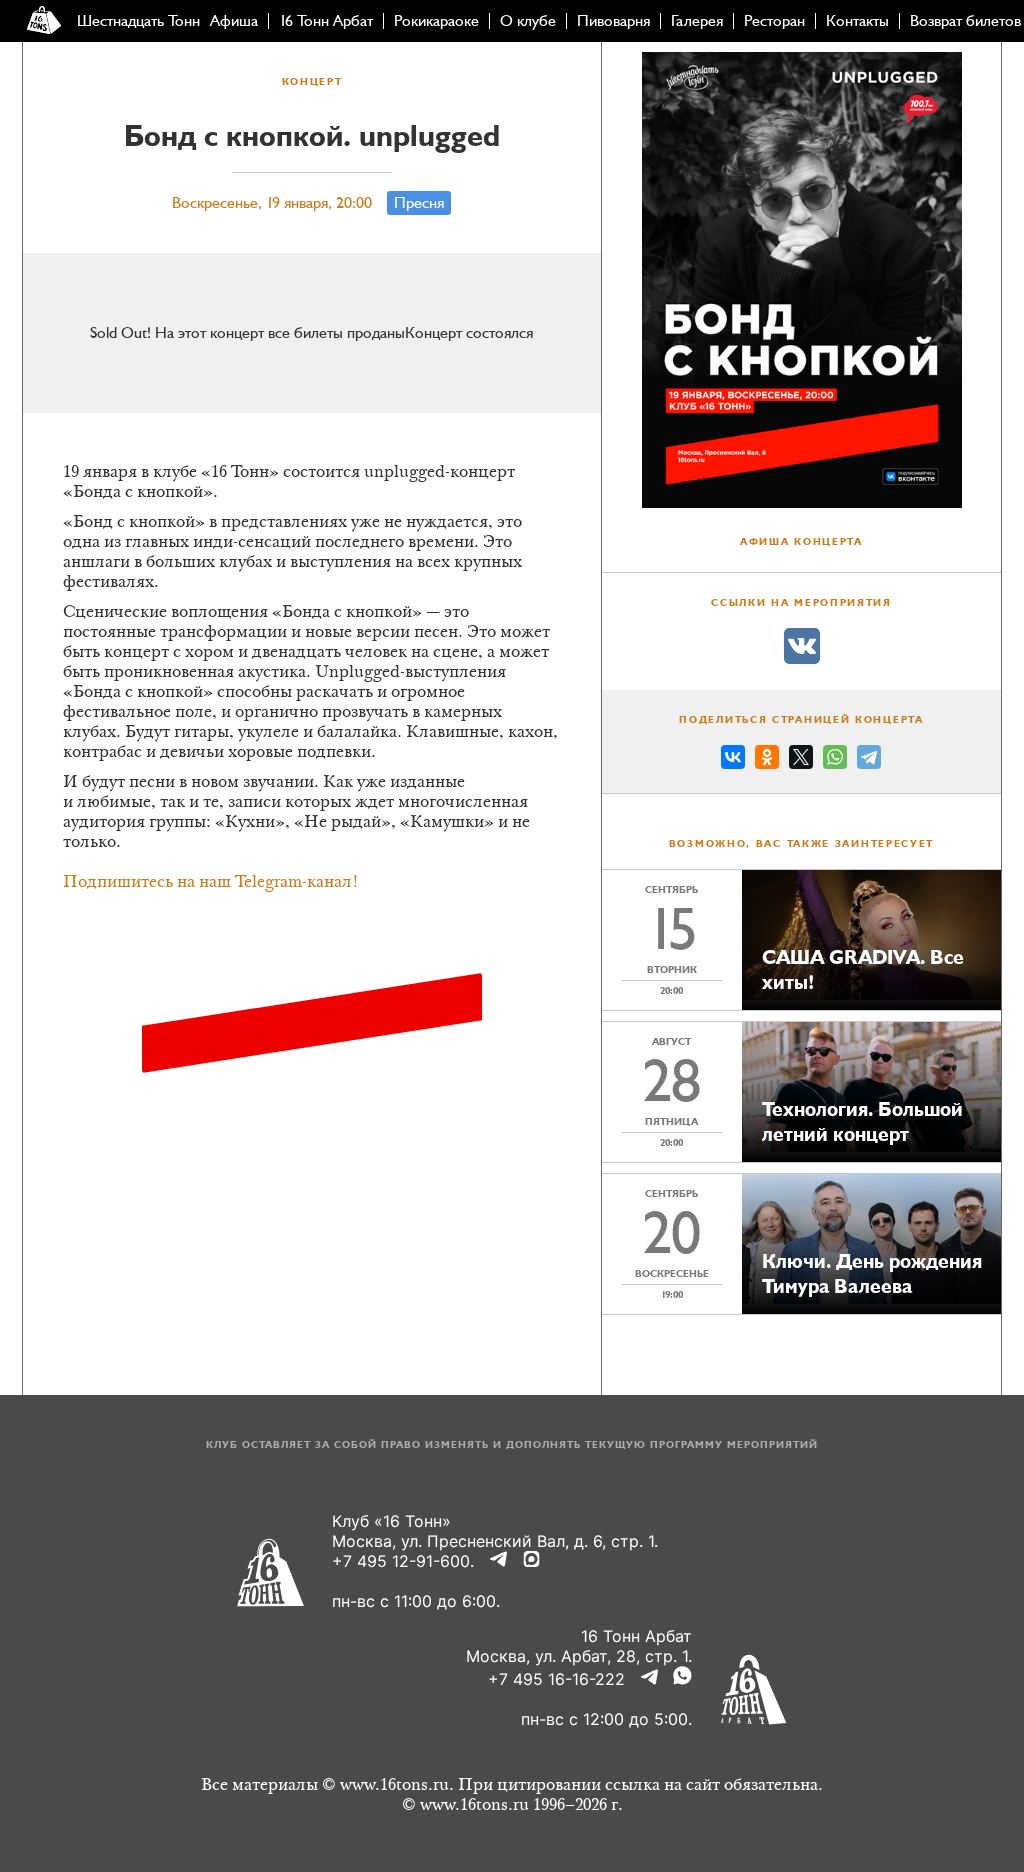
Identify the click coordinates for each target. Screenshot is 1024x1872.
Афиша (234, 21)
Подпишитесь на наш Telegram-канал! (211, 883)
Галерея (697, 21)
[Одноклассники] (767, 760)
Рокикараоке (436, 21)
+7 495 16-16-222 (556, 1679)
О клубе (528, 21)
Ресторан (774, 21)
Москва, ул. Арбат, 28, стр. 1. (579, 1656)
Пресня (419, 203)
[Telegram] (869, 760)
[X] (801, 760)
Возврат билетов (965, 21)
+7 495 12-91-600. (403, 1561)
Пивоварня (613, 21)
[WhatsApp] (835, 760)
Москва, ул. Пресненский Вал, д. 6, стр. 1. (495, 1541)
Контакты (857, 21)
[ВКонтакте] (733, 760)
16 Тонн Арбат (326, 21)
